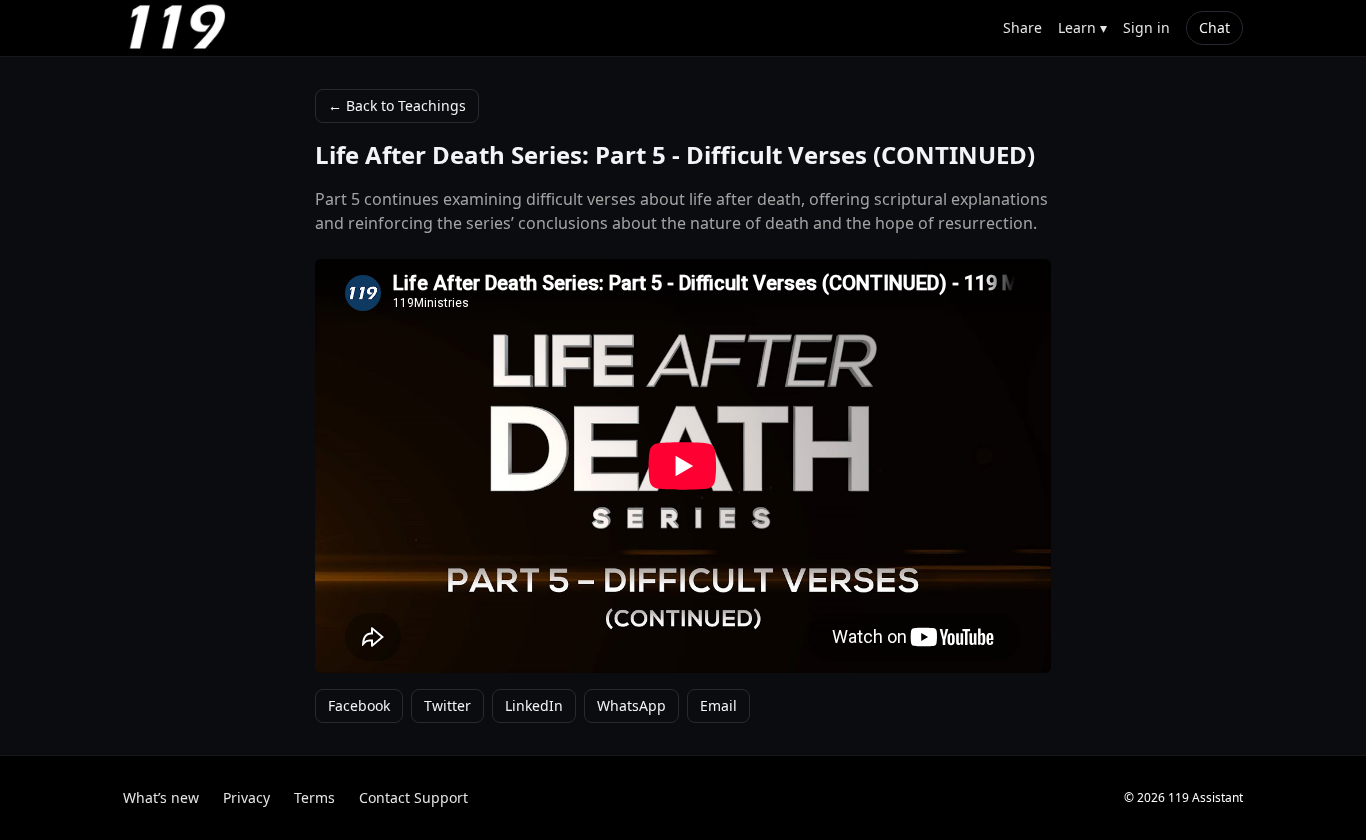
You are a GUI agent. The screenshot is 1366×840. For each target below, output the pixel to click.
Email (718, 705)
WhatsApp (631, 705)
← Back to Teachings (397, 105)
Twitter (447, 705)
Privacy (246, 797)
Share (1022, 27)
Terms (314, 797)
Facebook (359, 705)
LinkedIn (534, 705)
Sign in (1146, 27)
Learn (1082, 27)
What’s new (161, 797)
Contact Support (413, 797)
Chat (1214, 27)
